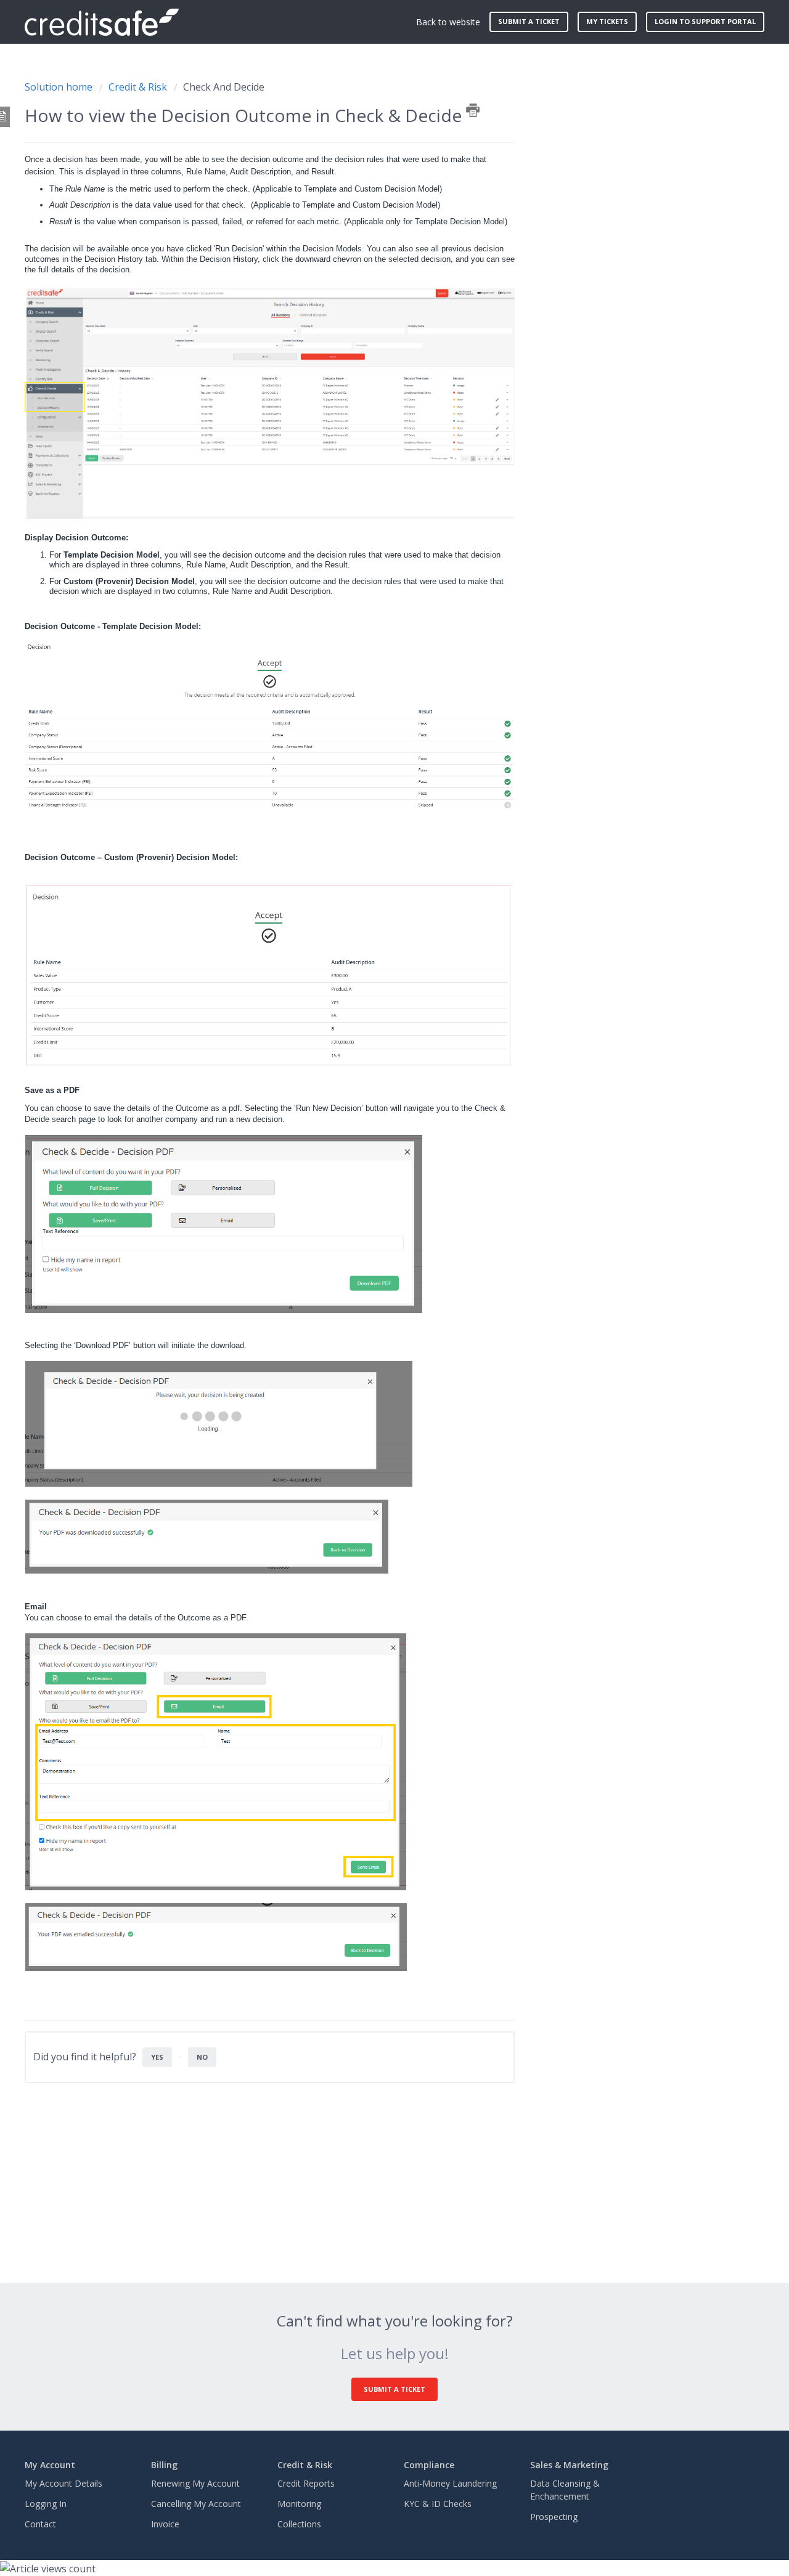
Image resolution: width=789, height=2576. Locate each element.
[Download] (372, 1164)
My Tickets (607, 21)
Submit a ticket (529, 21)
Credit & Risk (138, 87)
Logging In (46, 2504)
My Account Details (63, 2483)
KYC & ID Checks (438, 2504)
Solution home (60, 87)
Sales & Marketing (569, 2465)
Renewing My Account (195, 2483)
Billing (164, 2465)
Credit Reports (306, 2483)
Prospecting (554, 2517)
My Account (50, 2465)
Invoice (165, 2524)
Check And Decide (224, 87)
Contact (40, 2524)
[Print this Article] (473, 110)
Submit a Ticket (394, 2389)
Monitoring (299, 2504)
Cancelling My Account (196, 2504)
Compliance (429, 2465)
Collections (299, 2524)
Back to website (448, 22)
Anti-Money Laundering (450, 2483)
